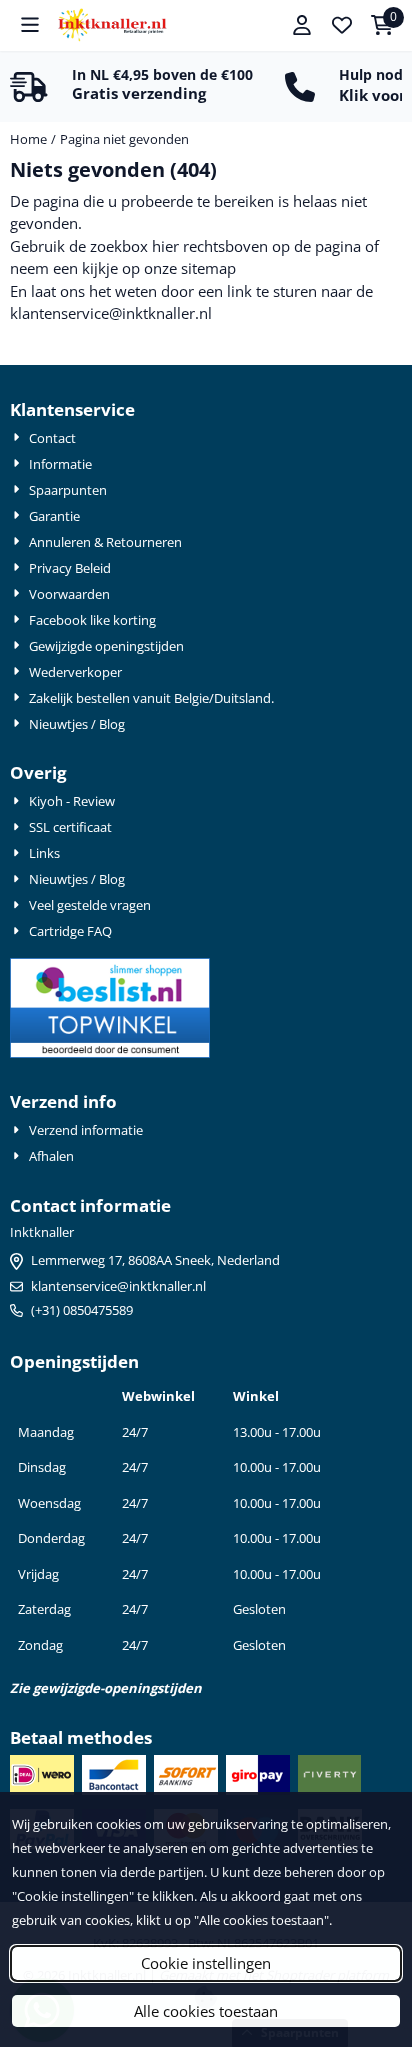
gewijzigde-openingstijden (117, 1688)
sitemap (208, 268)
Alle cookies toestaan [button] (206, 2011)
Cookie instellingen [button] (206, 1963)
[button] (30, 25)
